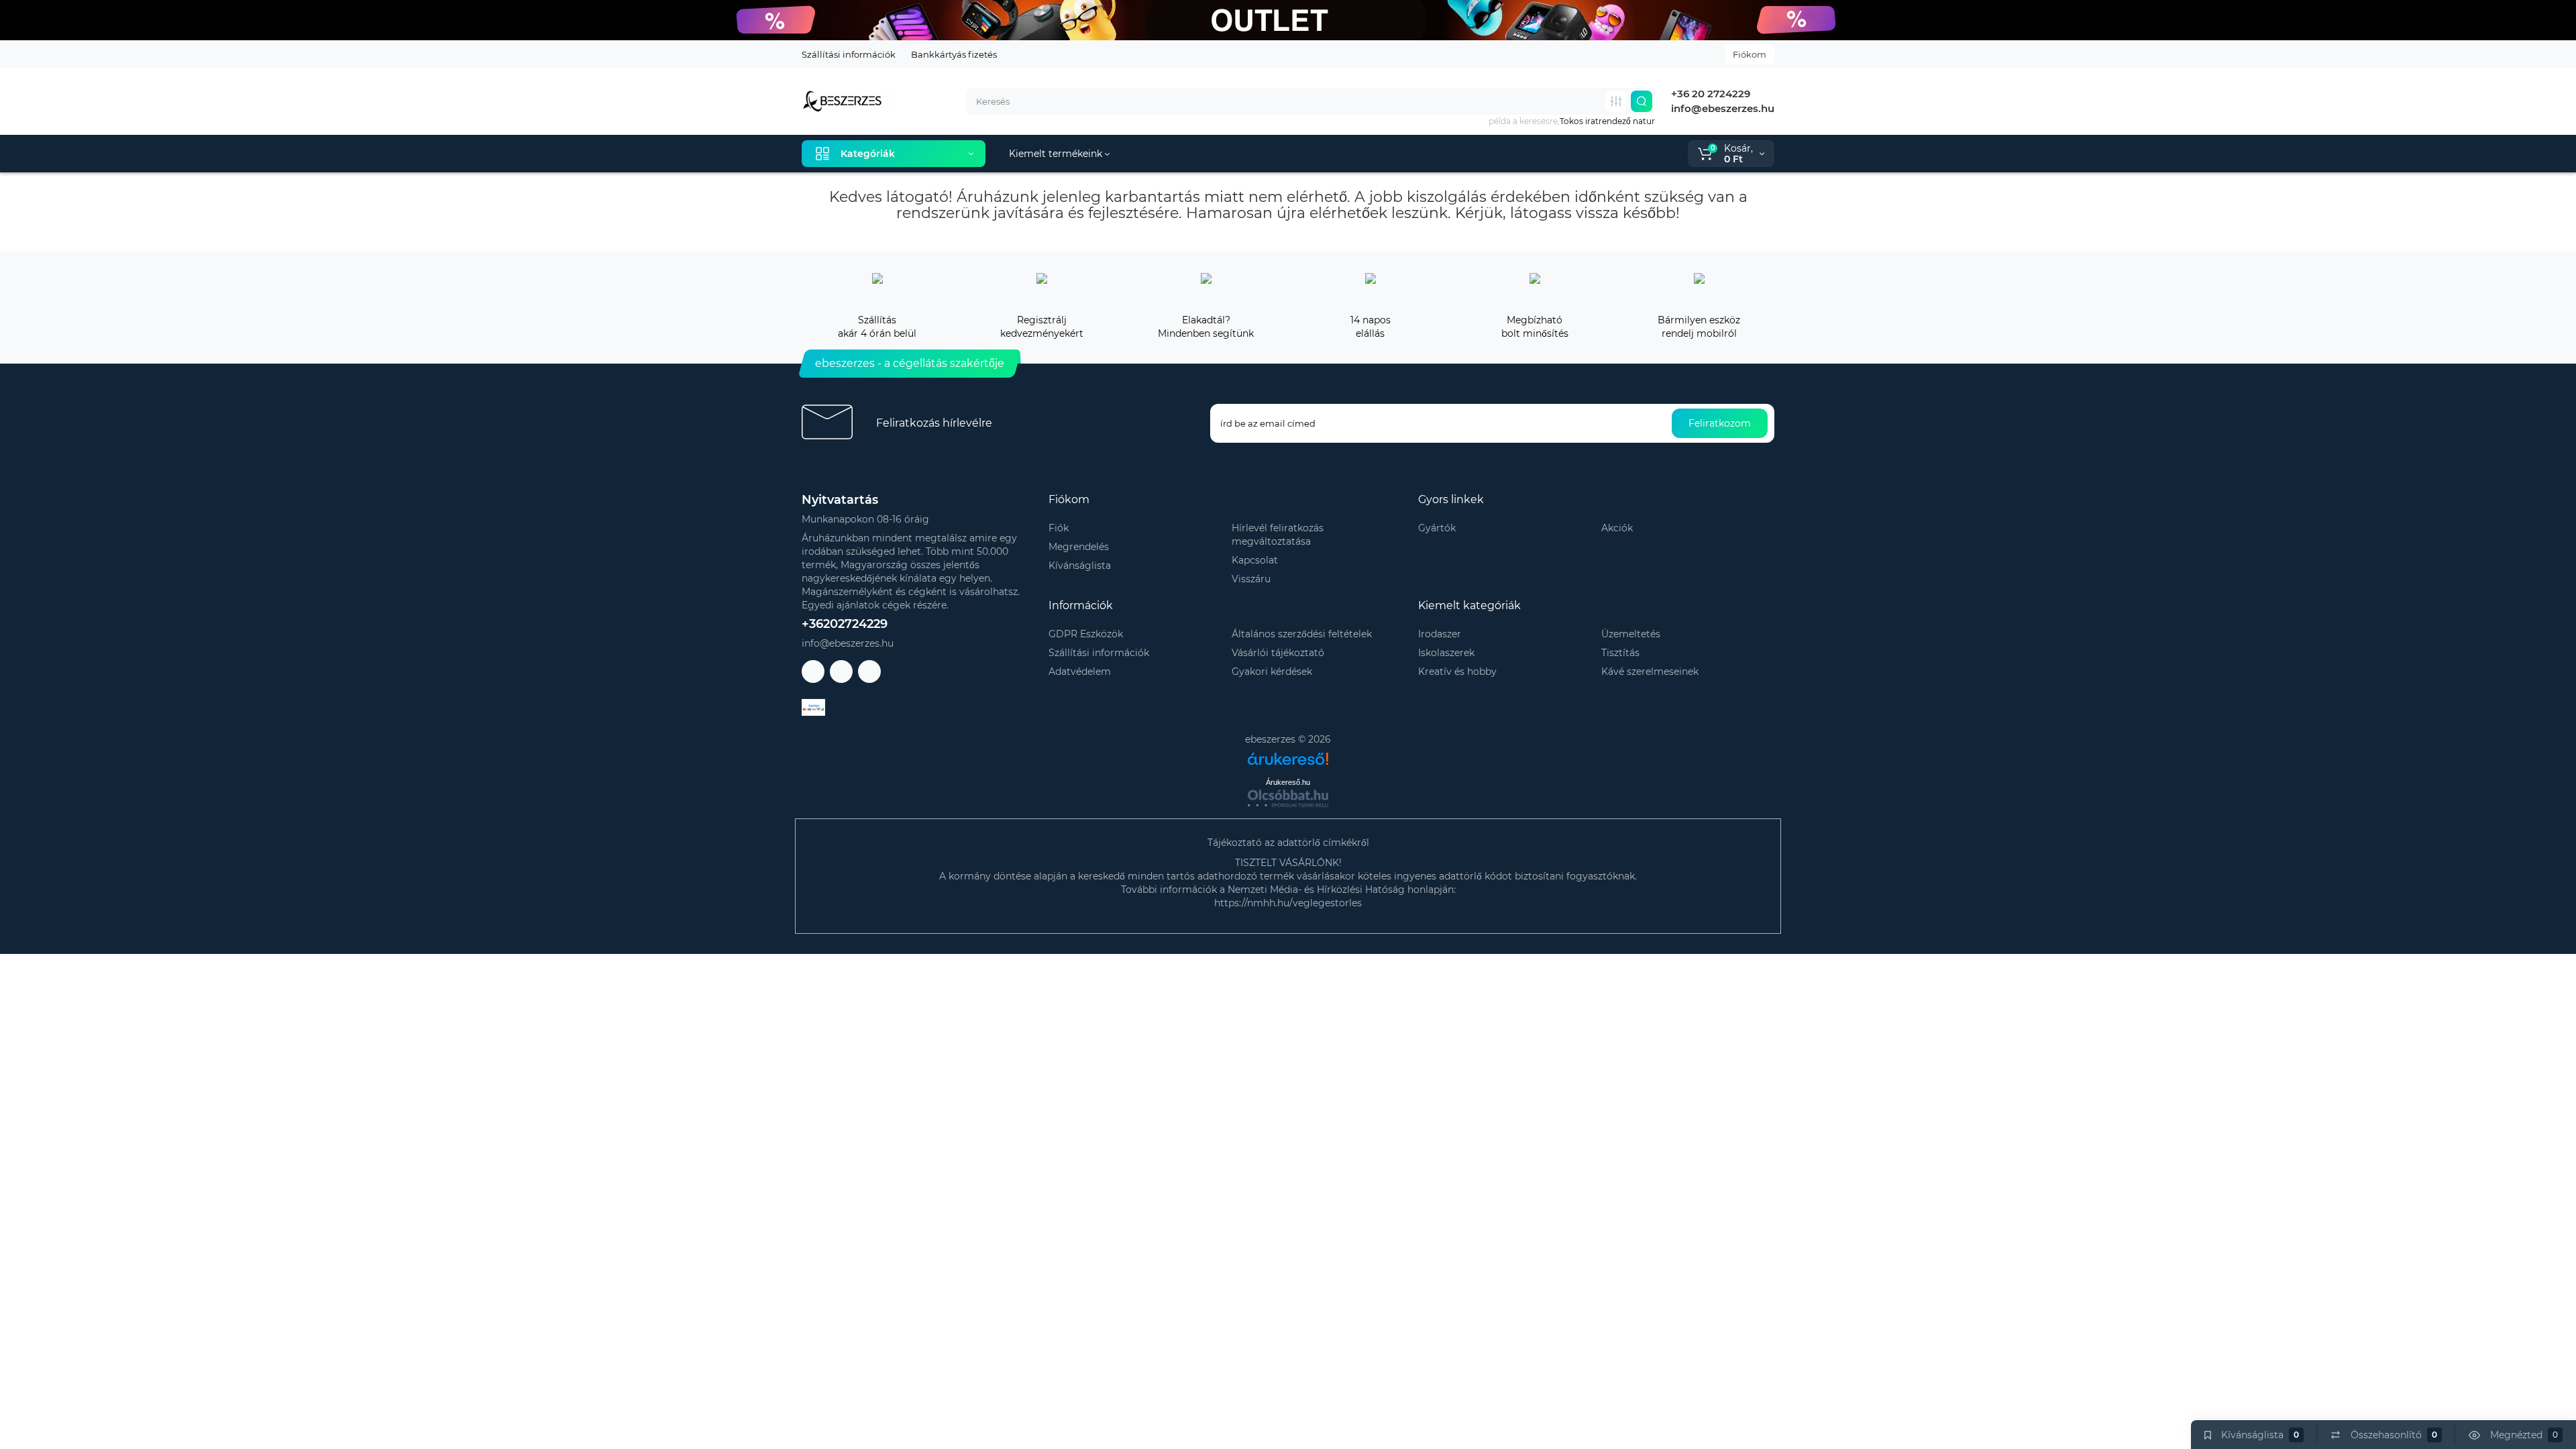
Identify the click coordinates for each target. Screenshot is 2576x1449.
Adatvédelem (1080, 672)
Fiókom (1750, 54)
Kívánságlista (1080, 566)
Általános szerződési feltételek (1302, 634)
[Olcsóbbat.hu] (1288, 798)
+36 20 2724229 (1709, 94)
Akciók (1617, 528)
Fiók (1059, 528)
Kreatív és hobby (1457, 672)
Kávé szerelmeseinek (1650, 672)
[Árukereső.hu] (1288, 754)
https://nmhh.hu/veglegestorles (1288, 903)
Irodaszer (1440, 634)
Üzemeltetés (1631, 634)
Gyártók (1437, 528)
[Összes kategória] (1616, 101)
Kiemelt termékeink (1057, 154)
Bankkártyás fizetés (954, 54)
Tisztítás (1620, 653)
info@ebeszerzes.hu (1721, 108)
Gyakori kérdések (1272, 672)
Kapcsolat (1255, 560)
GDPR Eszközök (1086, 634)
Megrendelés (1079, 547)
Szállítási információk (849, 54)
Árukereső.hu (1288, 782)
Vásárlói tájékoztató (1278, 653)
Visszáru (1251, 579)
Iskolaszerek (1446, 653)
